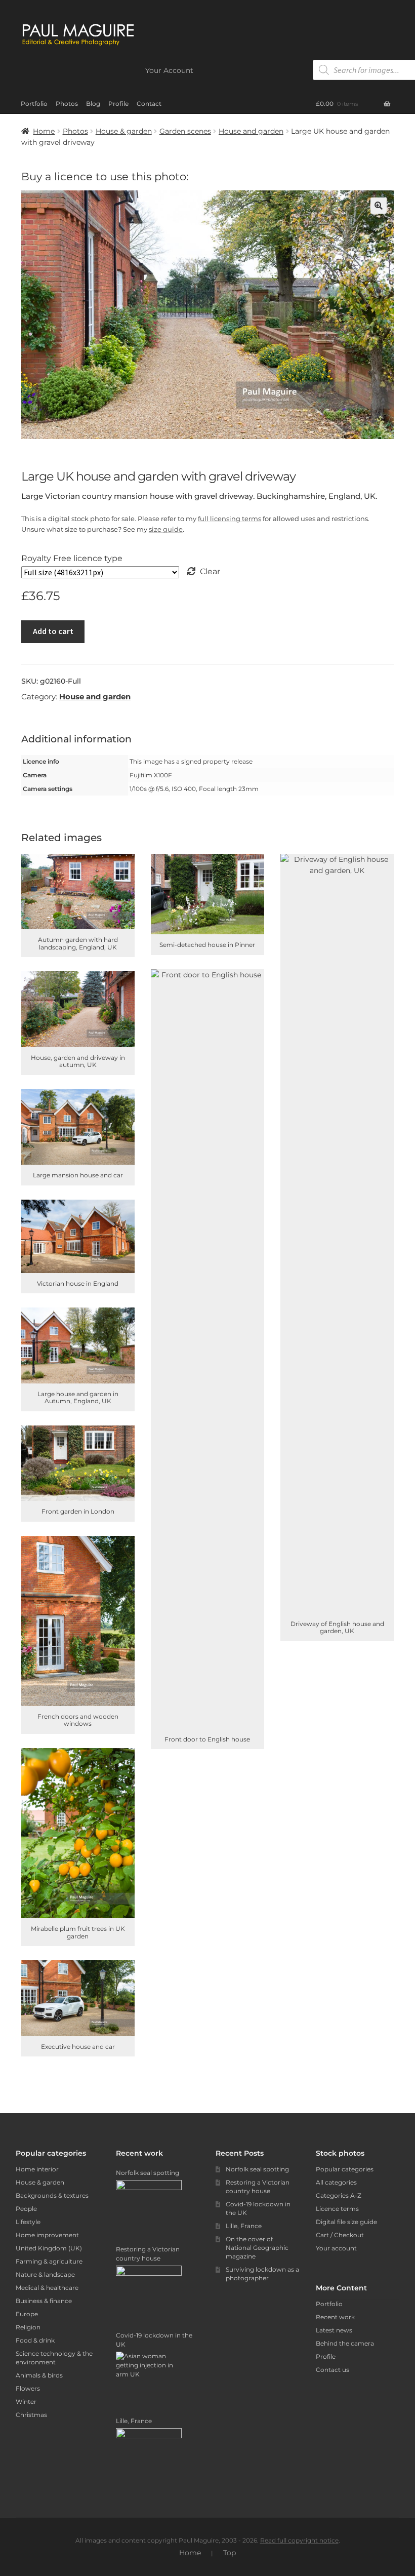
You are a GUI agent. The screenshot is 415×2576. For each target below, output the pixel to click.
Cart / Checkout (340, 2235)
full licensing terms (230, 519)
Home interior (37, 2169)
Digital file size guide (346, 2222)
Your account (336, 2248)
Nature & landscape (45, 2274)
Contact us (333, 2370)
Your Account (169, 70)
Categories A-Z (339, 2195)
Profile (118, 104)
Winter (26, 2402)
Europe (27, 2314)
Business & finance (44, 2301)
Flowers (28, 2388)
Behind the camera (345, 2343)
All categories (336, 2182)
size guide (166, 529)
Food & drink (35, 2340)
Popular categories (345, 2169)
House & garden (124, 131)
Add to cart (53, 631)
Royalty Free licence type (72, 558)
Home (44, 131)
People (26, 2209)
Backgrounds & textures (52, 2195)
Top (230, 2553)
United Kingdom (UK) (49, 2248)
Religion (28, 2327)
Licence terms (337, 2209)
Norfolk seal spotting (257, 2169)
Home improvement (47, 2235)
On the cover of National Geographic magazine (257, 2248)
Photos (67, 104)
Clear (210, 571)
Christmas (31, 2415)
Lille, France (244, 2226)
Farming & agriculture (49, 2261)
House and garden (251, 131)
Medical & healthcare (47, 2288)
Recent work (335, 2317)
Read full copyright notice (299, 2540)
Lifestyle (28, 2222)
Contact (149, 104)
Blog (93, 104)
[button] (379, 206)
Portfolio (34, 104)
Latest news (334, 2330)
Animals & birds (39, 2375)
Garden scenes (185, 131)
